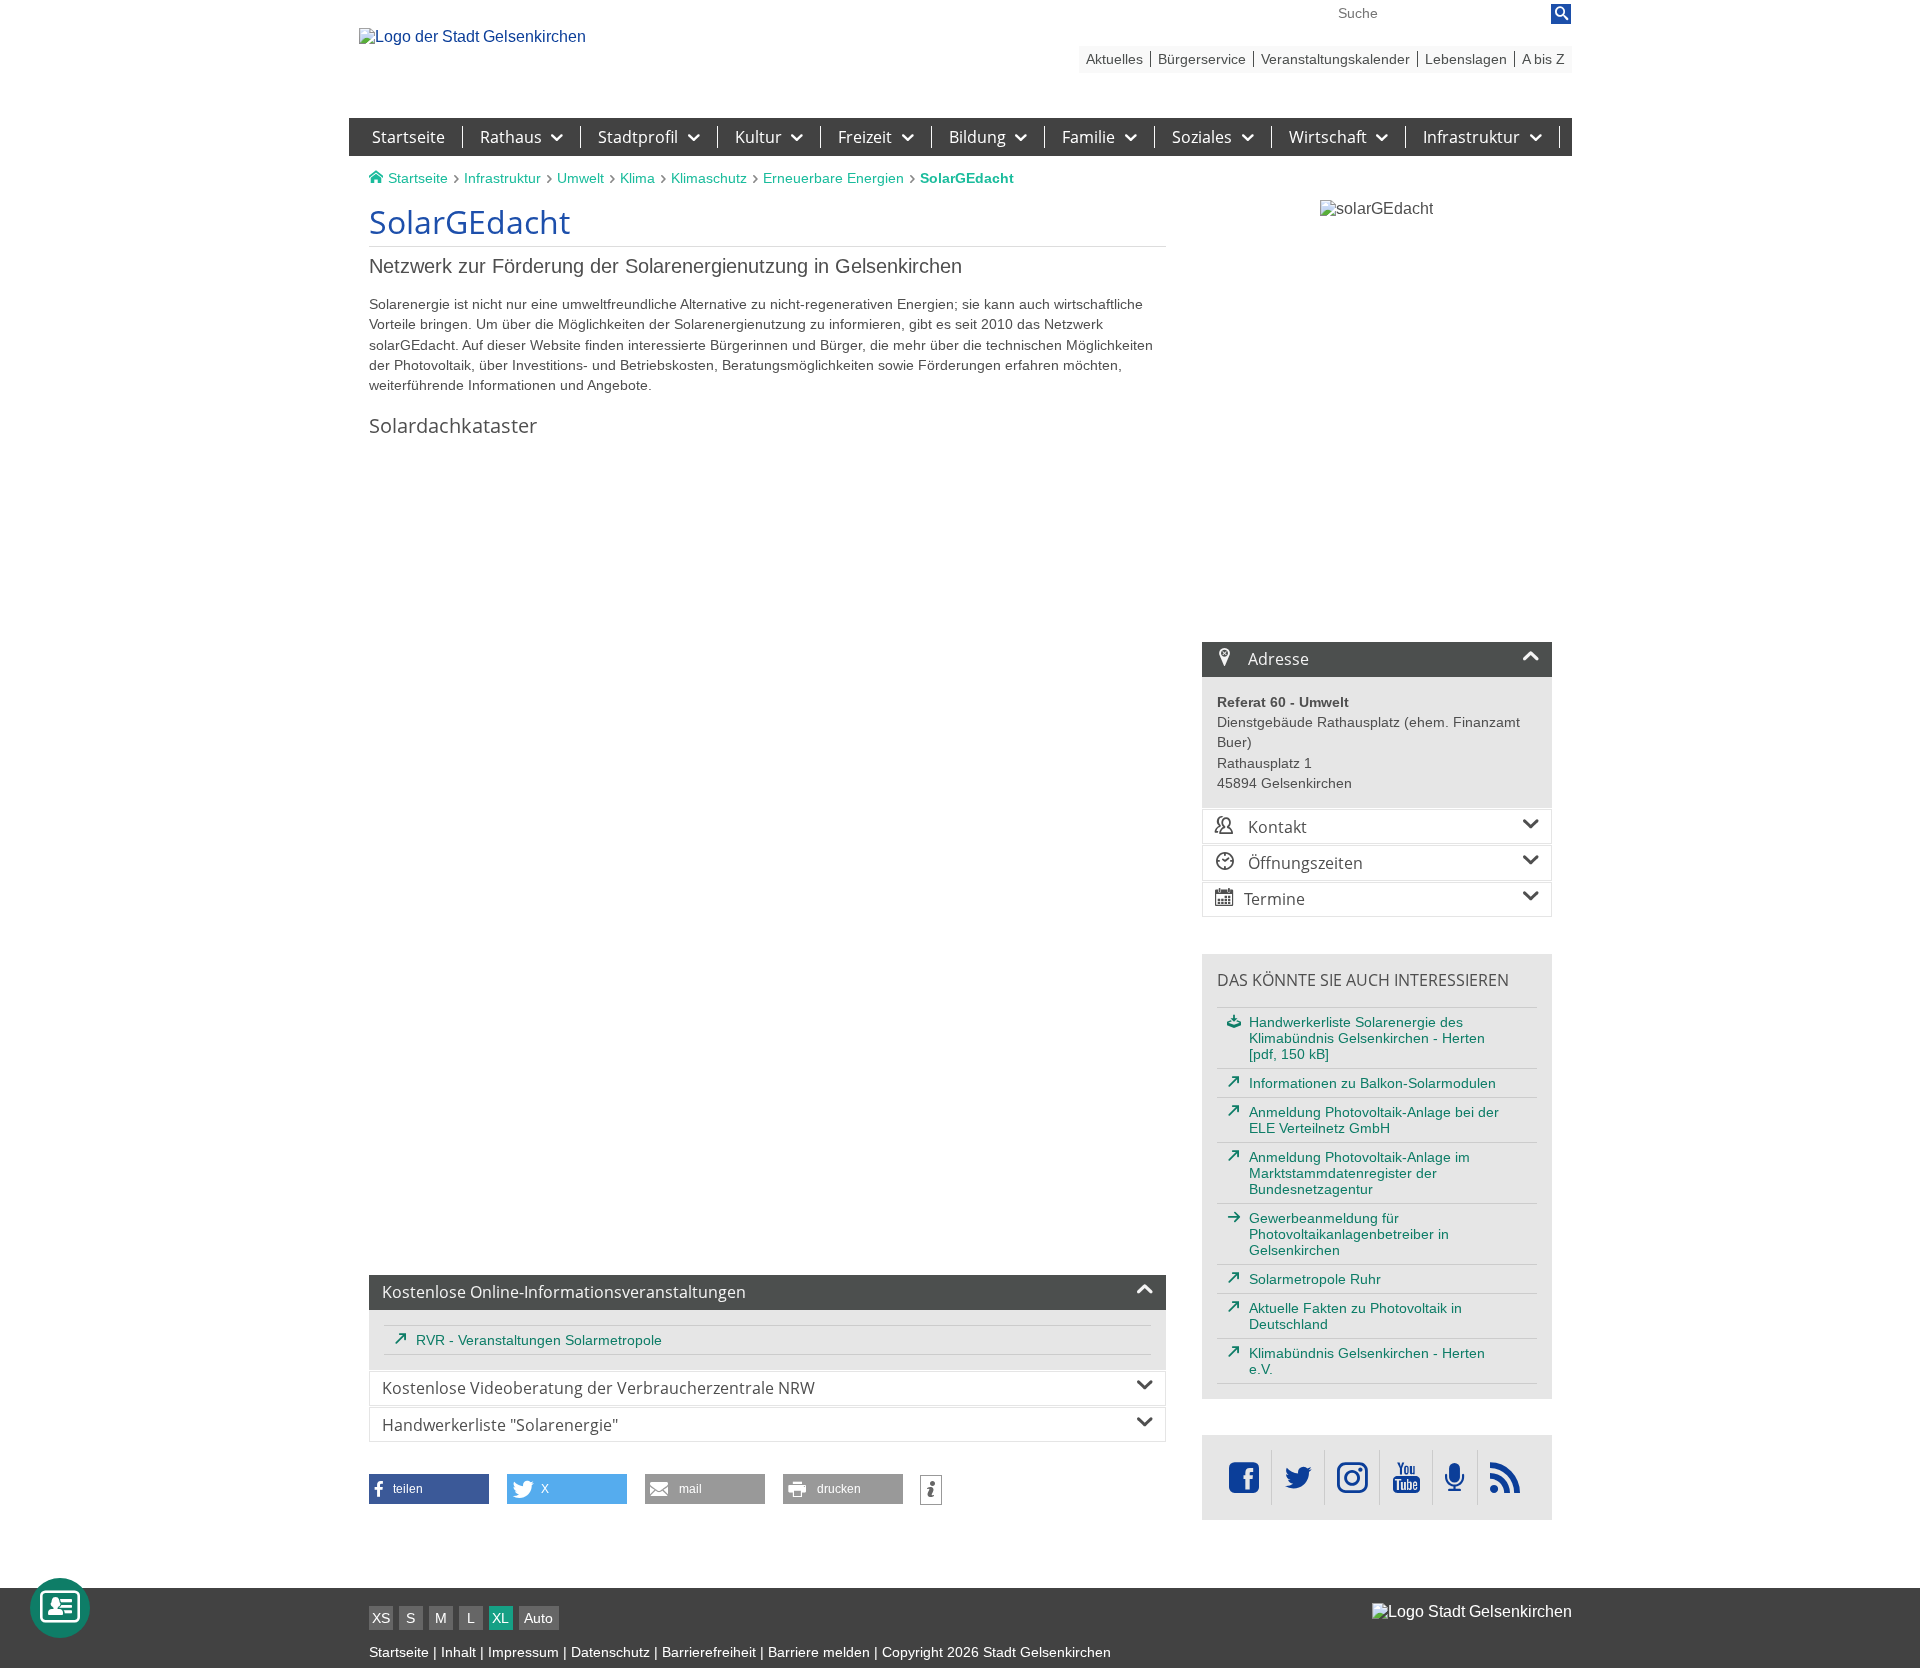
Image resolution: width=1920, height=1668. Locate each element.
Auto (538, 1618)
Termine (1274, 899)
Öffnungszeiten (1303, 863)
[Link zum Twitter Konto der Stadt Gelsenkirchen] (1298, 1477)
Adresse (1276, 659)
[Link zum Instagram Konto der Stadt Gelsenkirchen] (1352, 1477)
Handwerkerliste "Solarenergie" (500, 1425)
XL (500, 1618)
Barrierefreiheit (709, 1652)
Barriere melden (819, 1652)
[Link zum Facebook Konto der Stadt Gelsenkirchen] (1244, 1477)
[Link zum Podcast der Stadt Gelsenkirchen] (1455, 1477)
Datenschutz (610, 1652)
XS (381, 1618)
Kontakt (1275, 827)
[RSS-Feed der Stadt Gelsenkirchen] (1505, 1477)
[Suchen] (1561, 14)
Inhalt (458, 1652)
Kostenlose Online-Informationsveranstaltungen (564, 1292)
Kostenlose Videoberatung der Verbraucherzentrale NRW (598, 1388)
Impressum (523, 1652)
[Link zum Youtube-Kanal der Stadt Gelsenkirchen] (1405, 1477)
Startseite (399, 1652)
